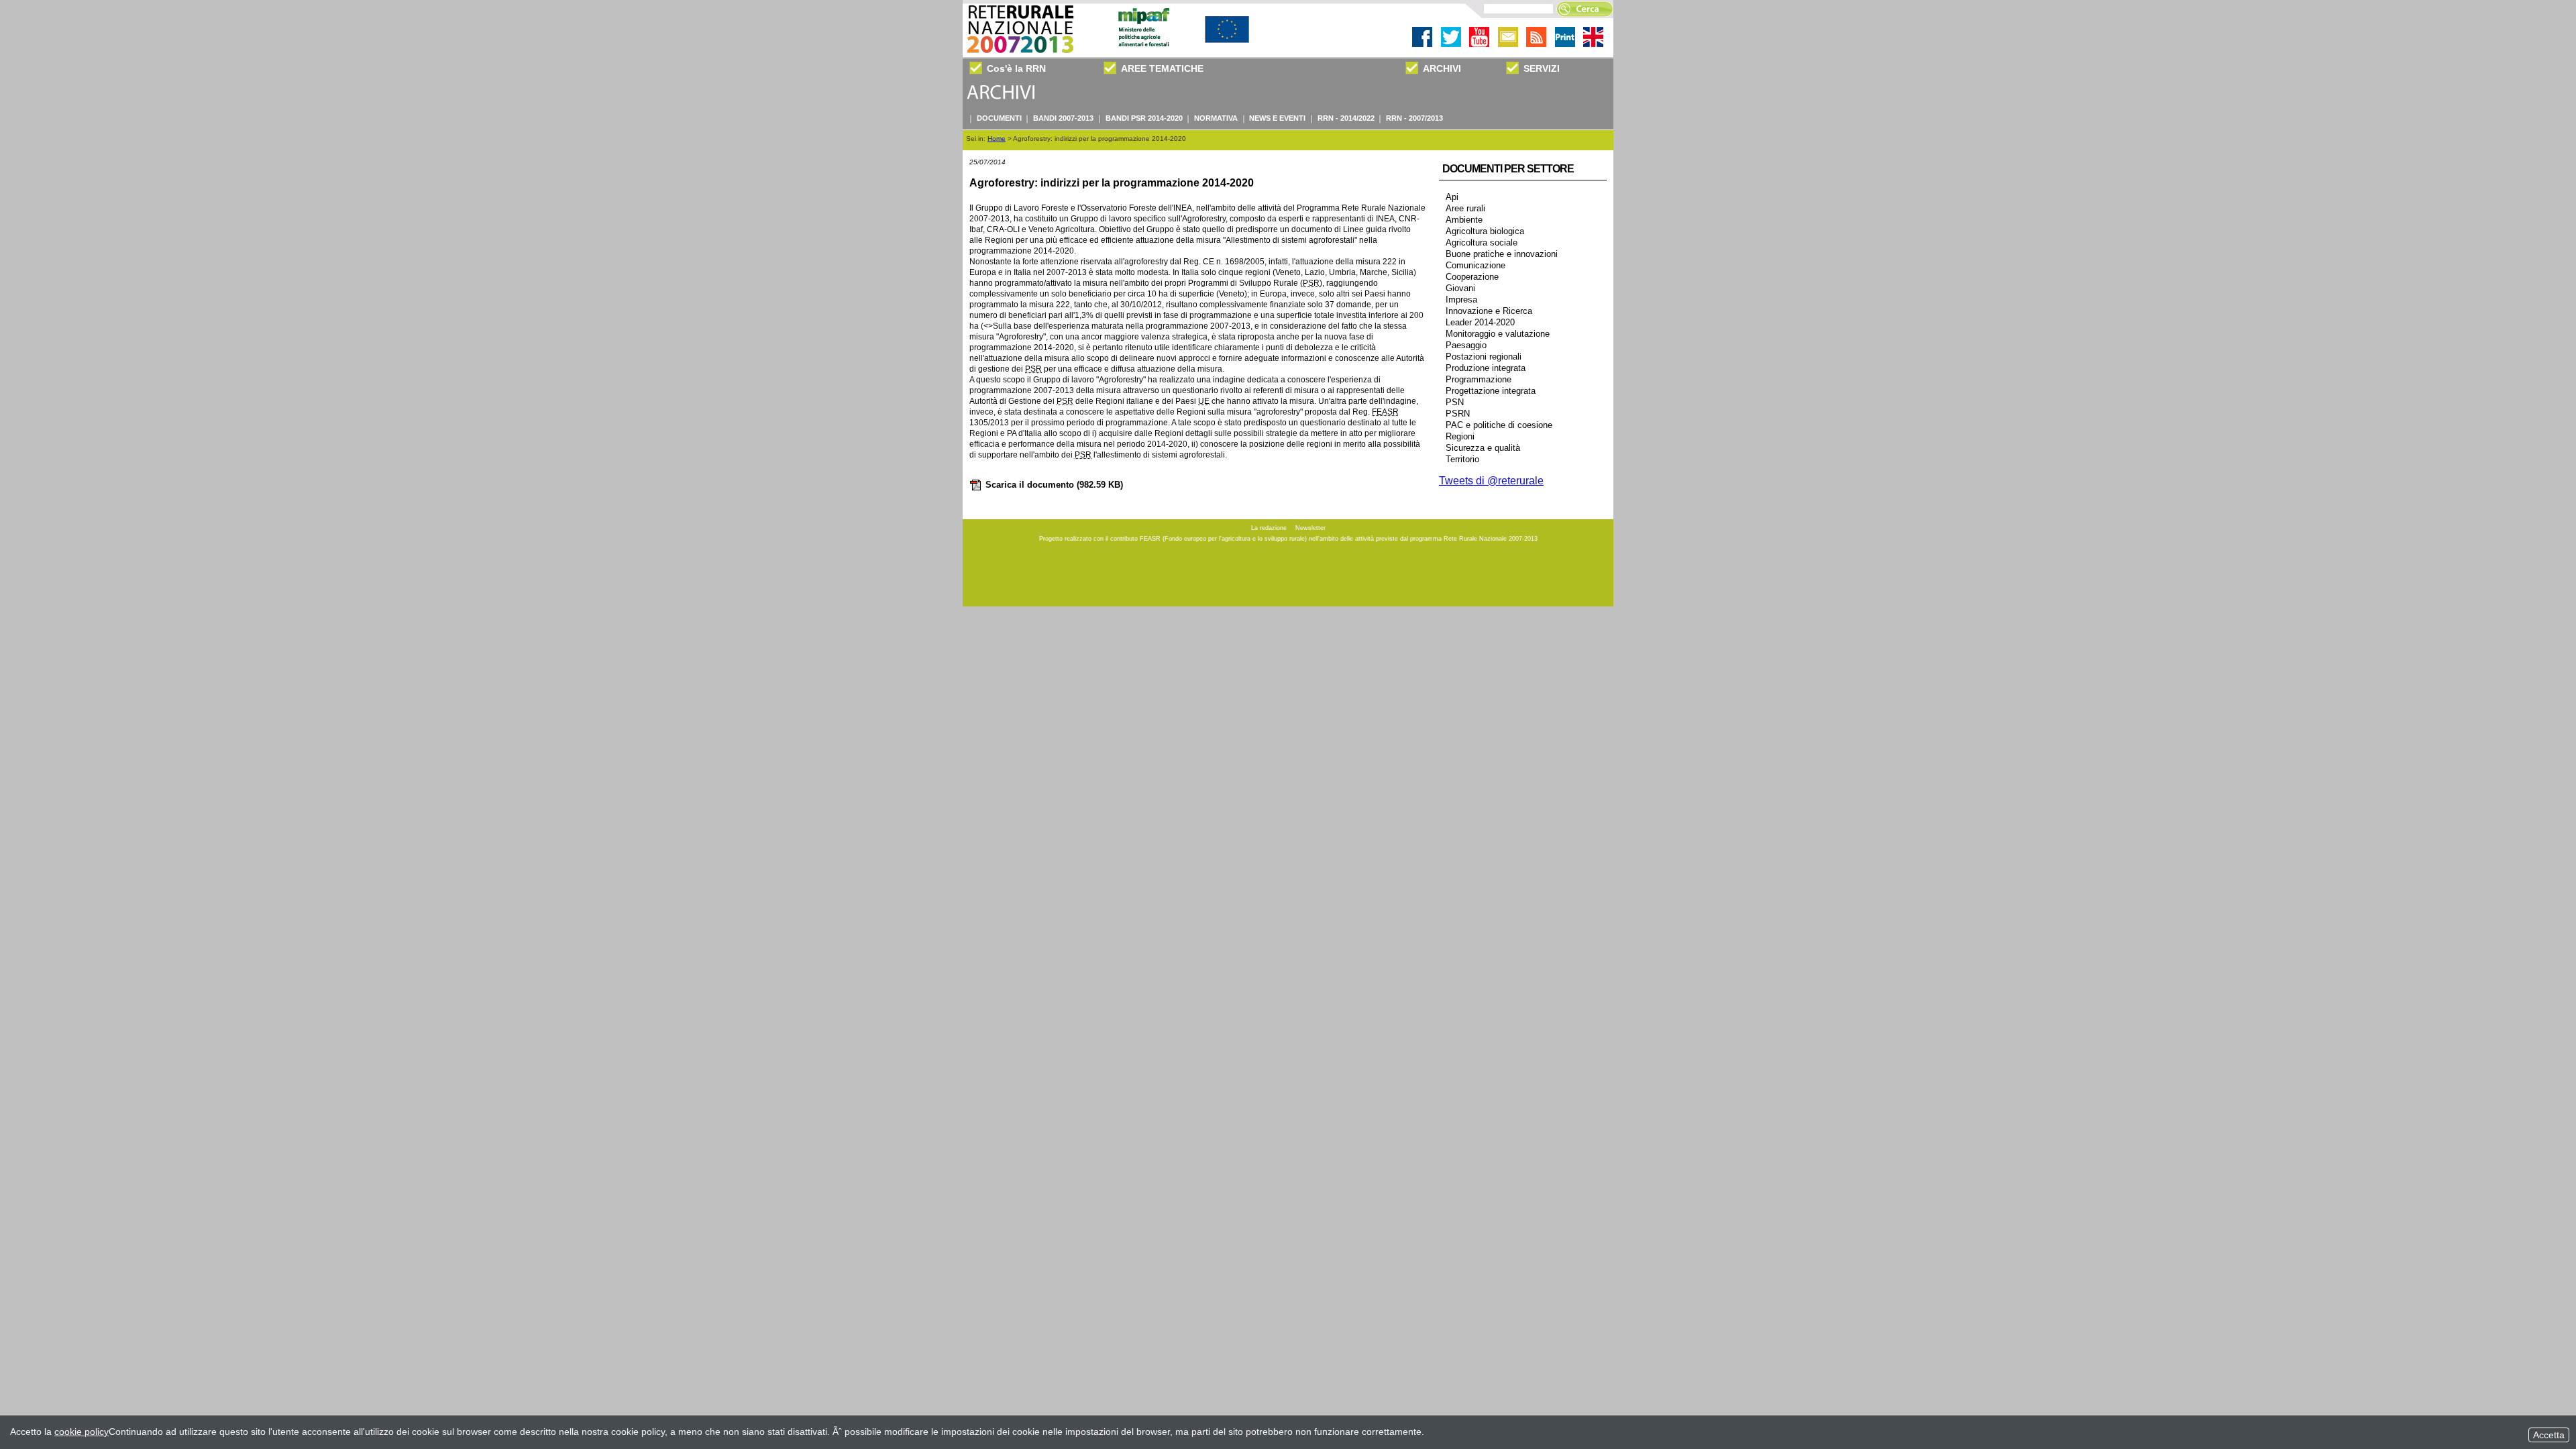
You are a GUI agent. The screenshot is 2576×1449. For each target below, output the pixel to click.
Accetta (2549, 1435)
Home (997, 139)
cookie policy (82, 1432)
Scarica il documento (1054, 485)
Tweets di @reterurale (1491, 481)
